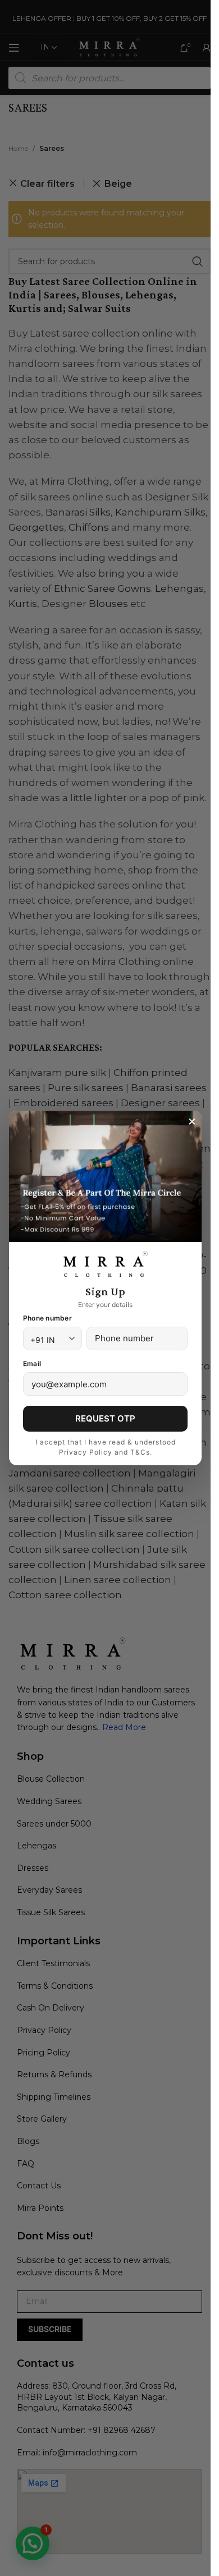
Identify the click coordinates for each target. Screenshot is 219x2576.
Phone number (47, 1318)
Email (32, 1363)
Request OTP (105, 1418)
